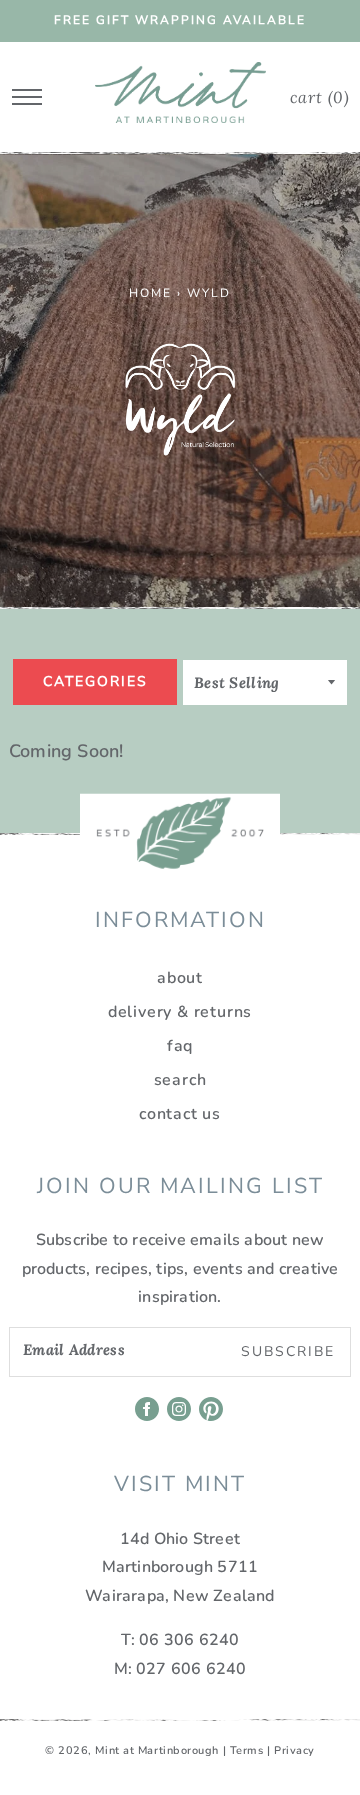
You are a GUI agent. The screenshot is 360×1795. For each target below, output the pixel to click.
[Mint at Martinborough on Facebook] (148, 1416)
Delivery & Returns (180, 1012)
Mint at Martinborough (157, 1750)
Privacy (294, 1750)
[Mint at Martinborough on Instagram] (180, 1416)
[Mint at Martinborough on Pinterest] (212, 1416)
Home (150, 293)
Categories (95, 681)
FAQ (180, 1046)
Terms (247, 1750)
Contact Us (180, 1114)
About (180, 978)
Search (180, 1080)
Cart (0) (320, 97)
